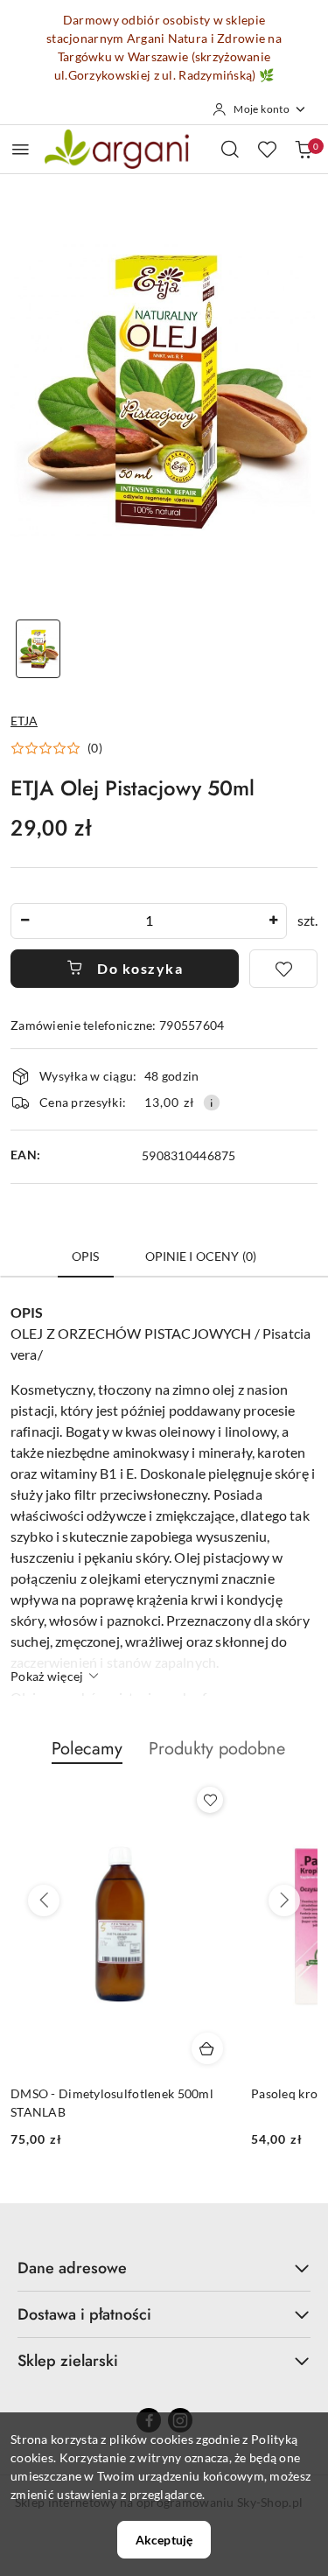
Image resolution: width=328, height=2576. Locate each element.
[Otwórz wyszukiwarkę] (230, 149)
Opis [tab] (86, 1256)
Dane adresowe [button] (72, 2268)
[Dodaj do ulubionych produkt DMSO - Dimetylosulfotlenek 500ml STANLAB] (210, 1800)
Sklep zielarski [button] (68, 2361)
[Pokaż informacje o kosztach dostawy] (212, 1102)
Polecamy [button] (87, 1749)
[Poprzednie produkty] (44, 1900)
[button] (56, 748)
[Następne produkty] (284, 1900)
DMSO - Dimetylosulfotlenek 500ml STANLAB (112, 2102)
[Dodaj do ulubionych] (283, 969)
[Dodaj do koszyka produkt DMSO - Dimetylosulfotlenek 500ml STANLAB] (207, 2048)
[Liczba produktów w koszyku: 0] (304, 149)
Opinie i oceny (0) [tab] (201, 1256)
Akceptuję (164, 2540)
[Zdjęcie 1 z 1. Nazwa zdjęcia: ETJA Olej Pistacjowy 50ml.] (38, 649)
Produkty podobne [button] (217, 1749)
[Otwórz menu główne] (21, 149)
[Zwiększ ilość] (273, 921)
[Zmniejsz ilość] (24, 921)
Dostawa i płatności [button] (84, 2314)
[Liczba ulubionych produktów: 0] (267, 149)
